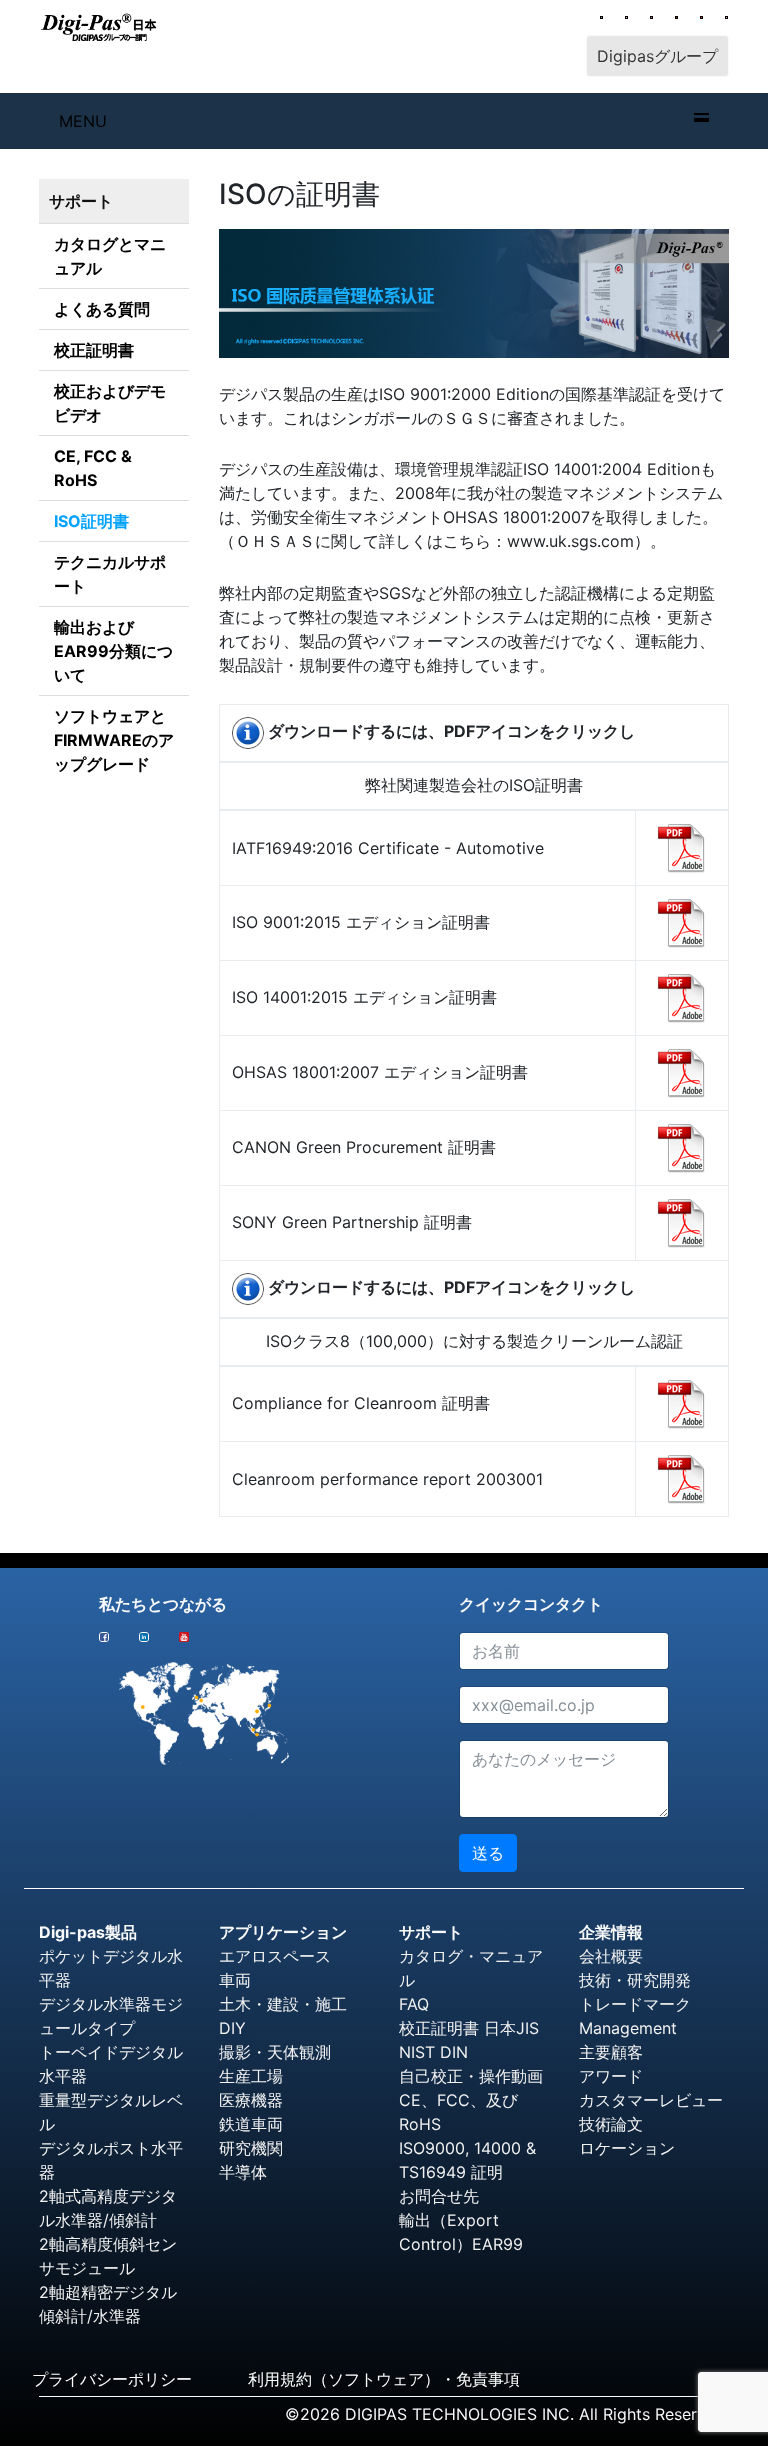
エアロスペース (275, 1956)
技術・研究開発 (635, 1980)
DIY (232, 2028)
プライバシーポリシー (112, 2379)
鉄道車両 (251, 2124)
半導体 (243, 2172)
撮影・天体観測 (275, 2052)
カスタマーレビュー (651, 2100)
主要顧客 (611, 2052)
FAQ (414, 2004)
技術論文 (611, 2124)
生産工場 (251, 2076)
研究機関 (251, 2148)
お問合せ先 (439, 2196)
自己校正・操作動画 (471, 2076)
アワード (611, 2076)
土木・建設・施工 (283, 2004)
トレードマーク (635, 2004)
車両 (235, 1980)
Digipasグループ (657, 56)
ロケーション (627, 2148)
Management (628, 2028)
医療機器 (251, 2100)
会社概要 (611, 1956)
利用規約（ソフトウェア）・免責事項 (384, 2379)
